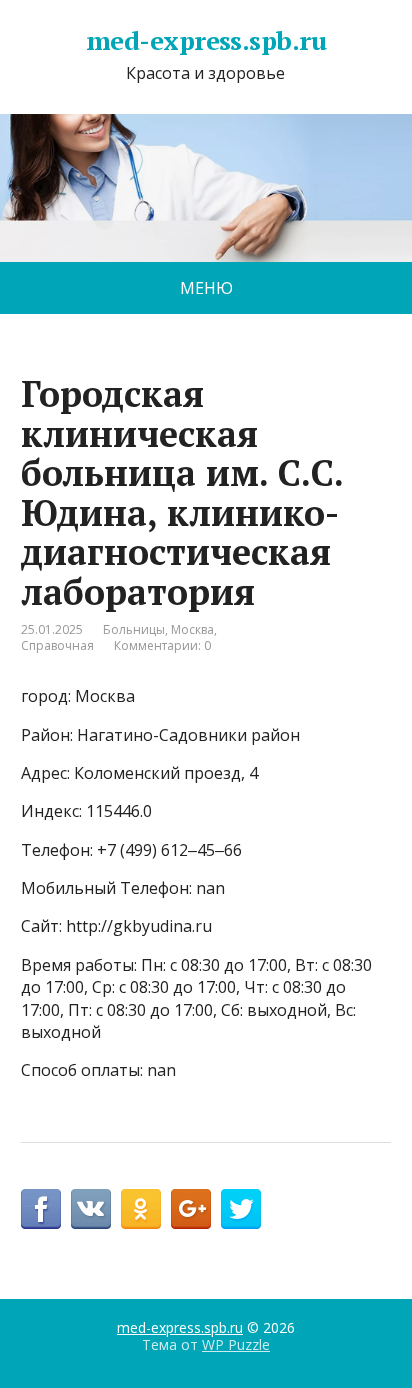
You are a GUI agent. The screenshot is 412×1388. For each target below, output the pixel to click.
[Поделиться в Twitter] (241, 1209)
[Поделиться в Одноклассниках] (141, 1209)
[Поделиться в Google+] (191, 1209)
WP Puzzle (236, 1344)
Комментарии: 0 (162, 645)
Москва (192, 629)
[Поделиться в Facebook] (41, 1209)
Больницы (134, 629)
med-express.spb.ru (206, 41)
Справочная (57, 645)
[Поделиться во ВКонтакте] (91, 1209)
